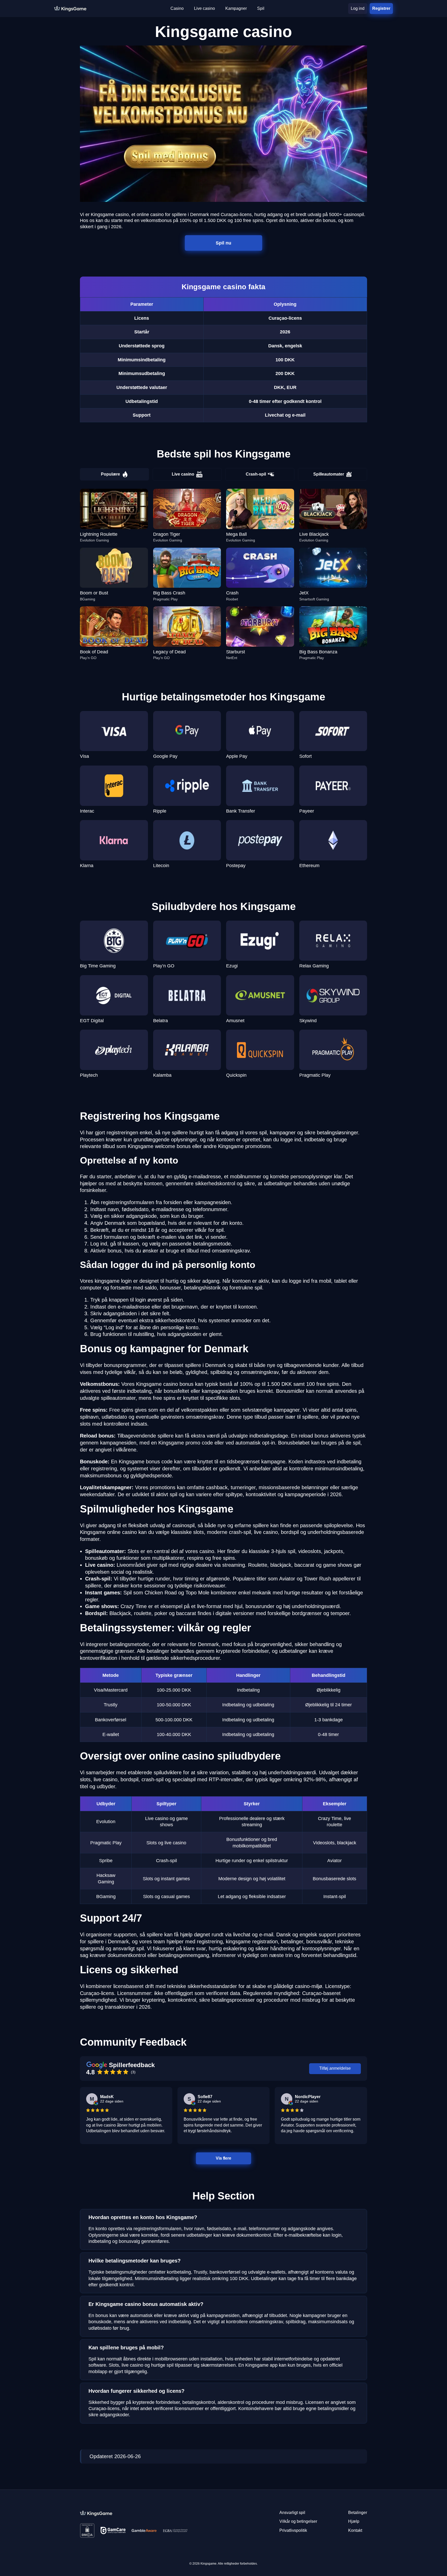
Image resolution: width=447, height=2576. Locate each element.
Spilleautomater (329, 474)
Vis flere (224, 2158)
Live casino (183, 474)
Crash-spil (256, 474)
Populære (110, 474)
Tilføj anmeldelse (335, 2068)
